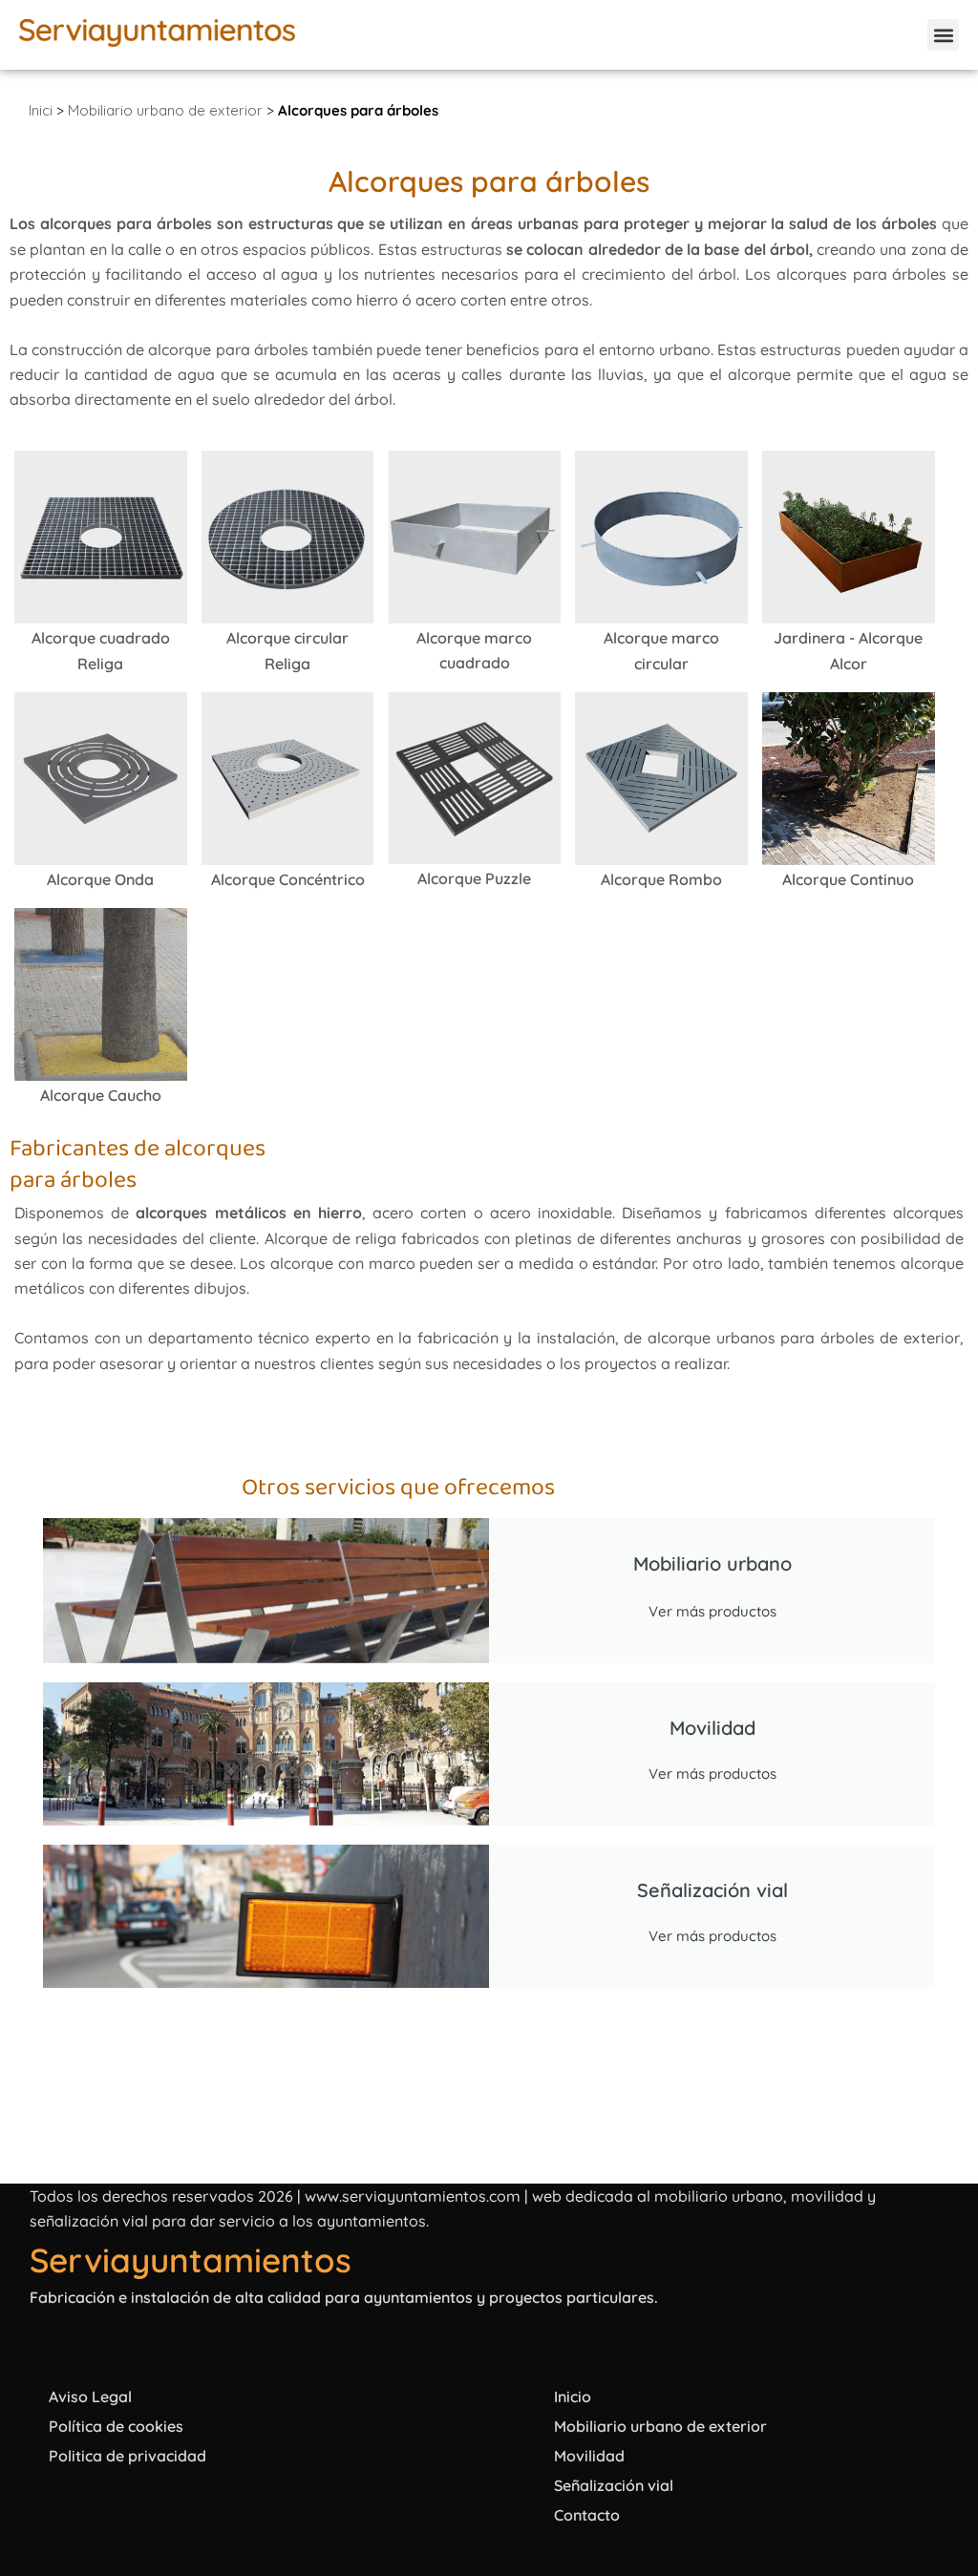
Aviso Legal (90, 2397)
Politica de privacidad (128, 2456)
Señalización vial (614, 2485)
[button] (943, 35)
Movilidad (589, 2456)
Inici (41, 110)
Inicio (573, 2397)
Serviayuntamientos (191, 2260)
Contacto (587, 2515)
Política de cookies (116, 2426)
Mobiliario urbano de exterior (165, 110)
